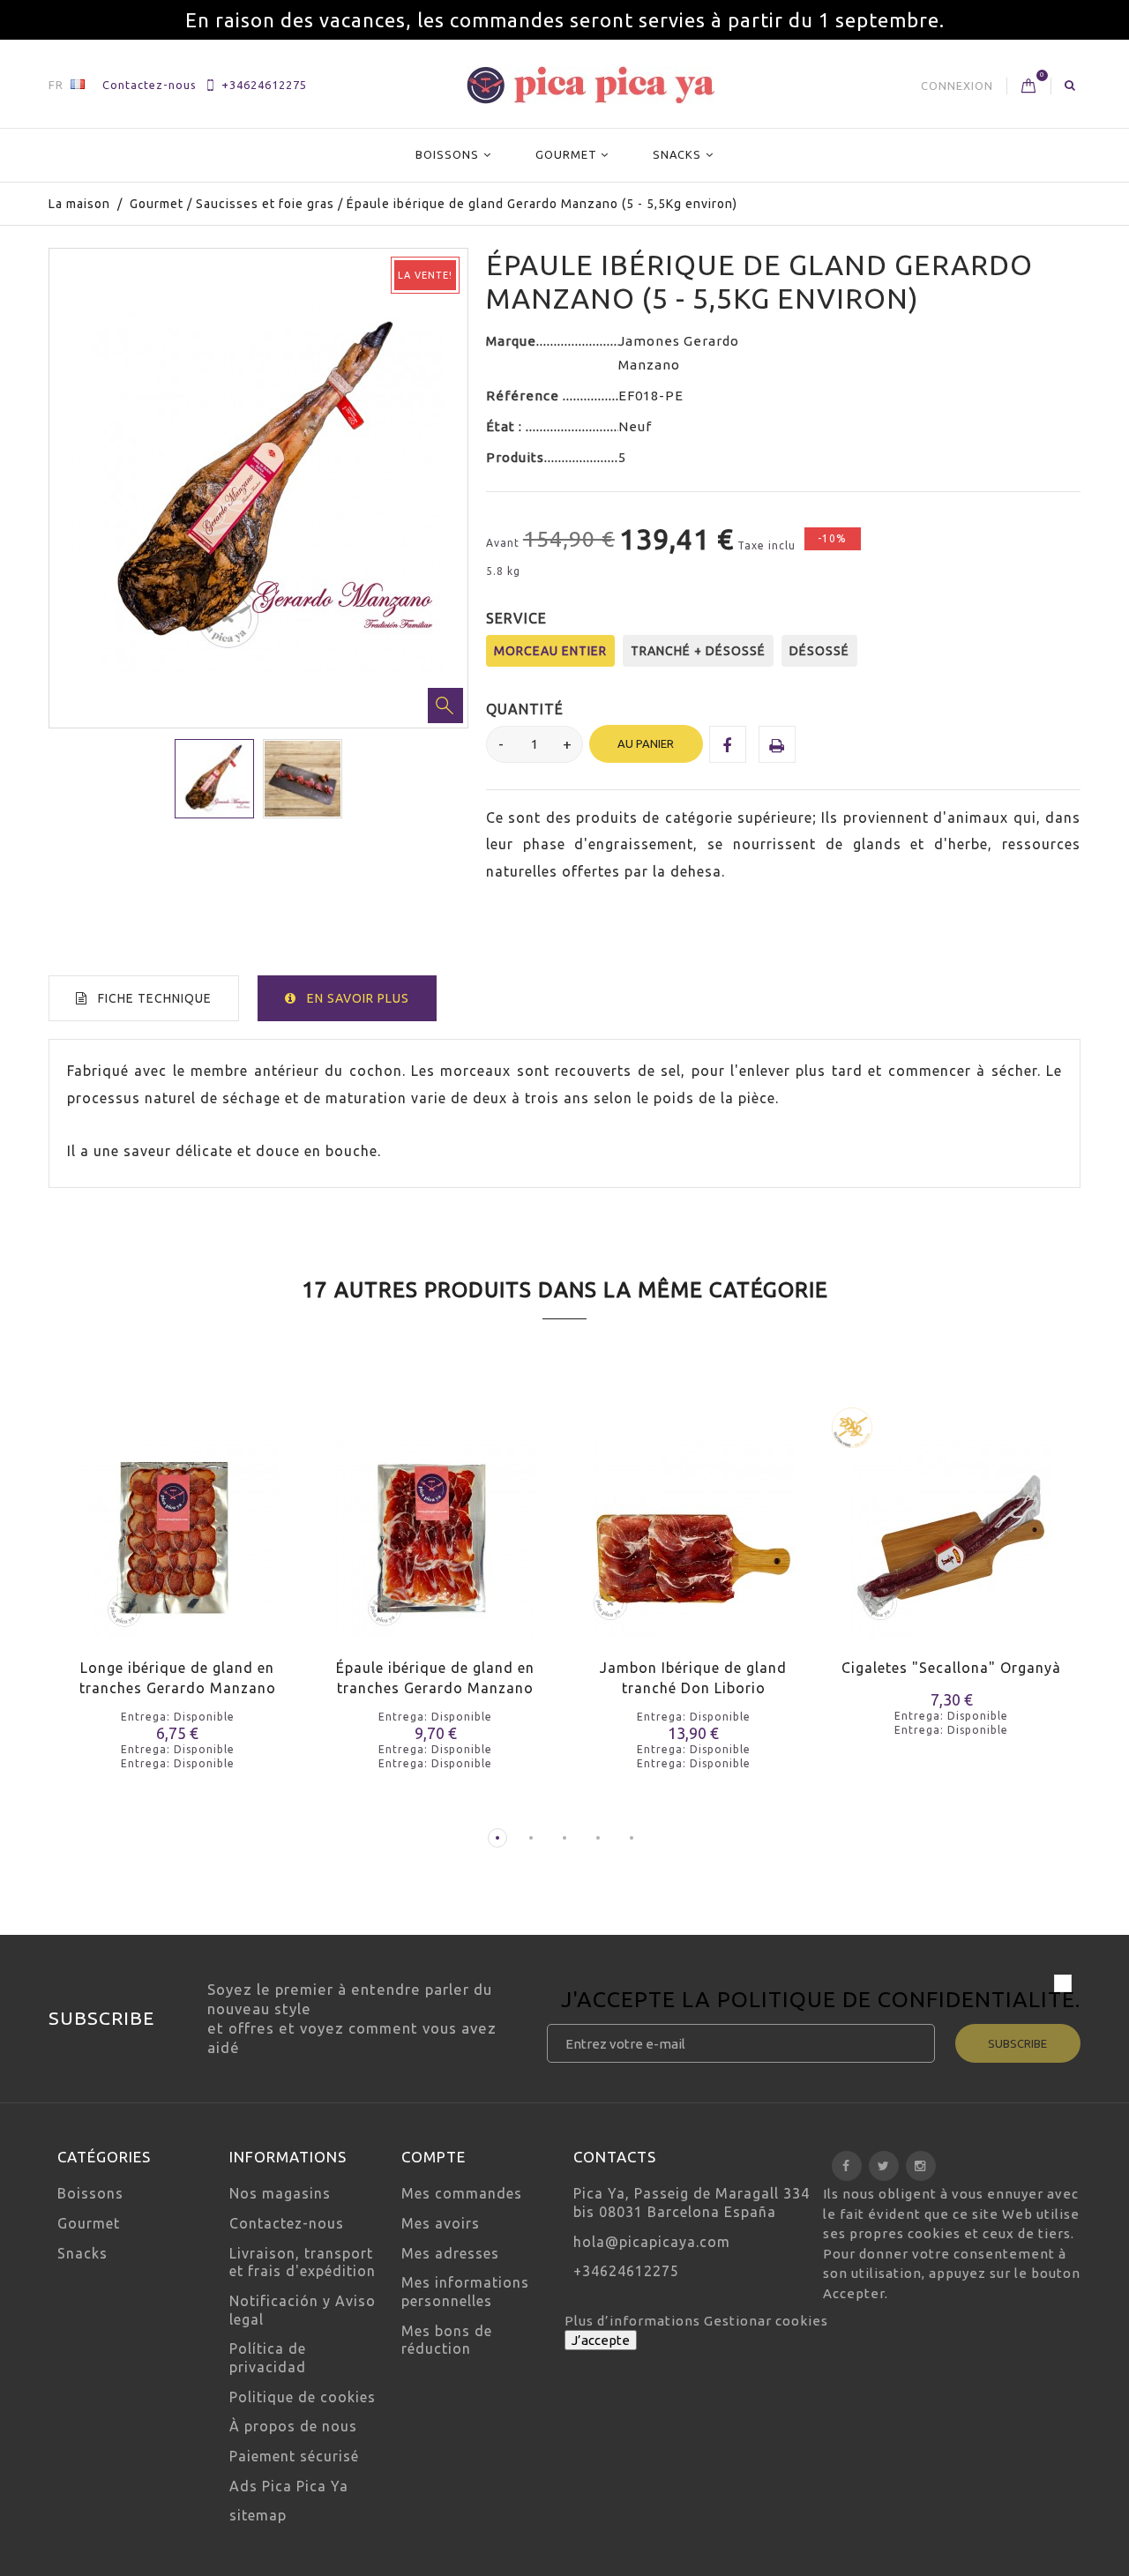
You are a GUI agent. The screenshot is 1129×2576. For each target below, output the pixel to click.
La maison (79, 204)
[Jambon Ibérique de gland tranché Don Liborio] (694, 1524)
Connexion (957, 86)
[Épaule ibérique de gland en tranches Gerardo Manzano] (436, 1524)
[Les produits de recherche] (1070, 85)
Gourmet (566, 154)
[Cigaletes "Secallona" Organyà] (952, 1524)
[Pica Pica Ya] (591, 85)
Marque (511, 341)
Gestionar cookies (766, 2321)
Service (519, 618)
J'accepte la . (821, 2002)
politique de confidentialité (896, 1999)
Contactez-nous (150, 85)
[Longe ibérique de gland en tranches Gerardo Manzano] (178, 1524)
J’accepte (601, 2340)
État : (506, 426)
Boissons (447, 154)
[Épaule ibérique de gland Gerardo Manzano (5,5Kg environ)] (214, 779)
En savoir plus (358, 998)
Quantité (525, 709)
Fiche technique (155, 998)
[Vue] (209, 1557)
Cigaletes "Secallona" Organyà (951, 1668)
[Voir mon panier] (1029, 86)
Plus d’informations (634, 2321)
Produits (515, 457)
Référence (524, 396)
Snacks (677, 154)
